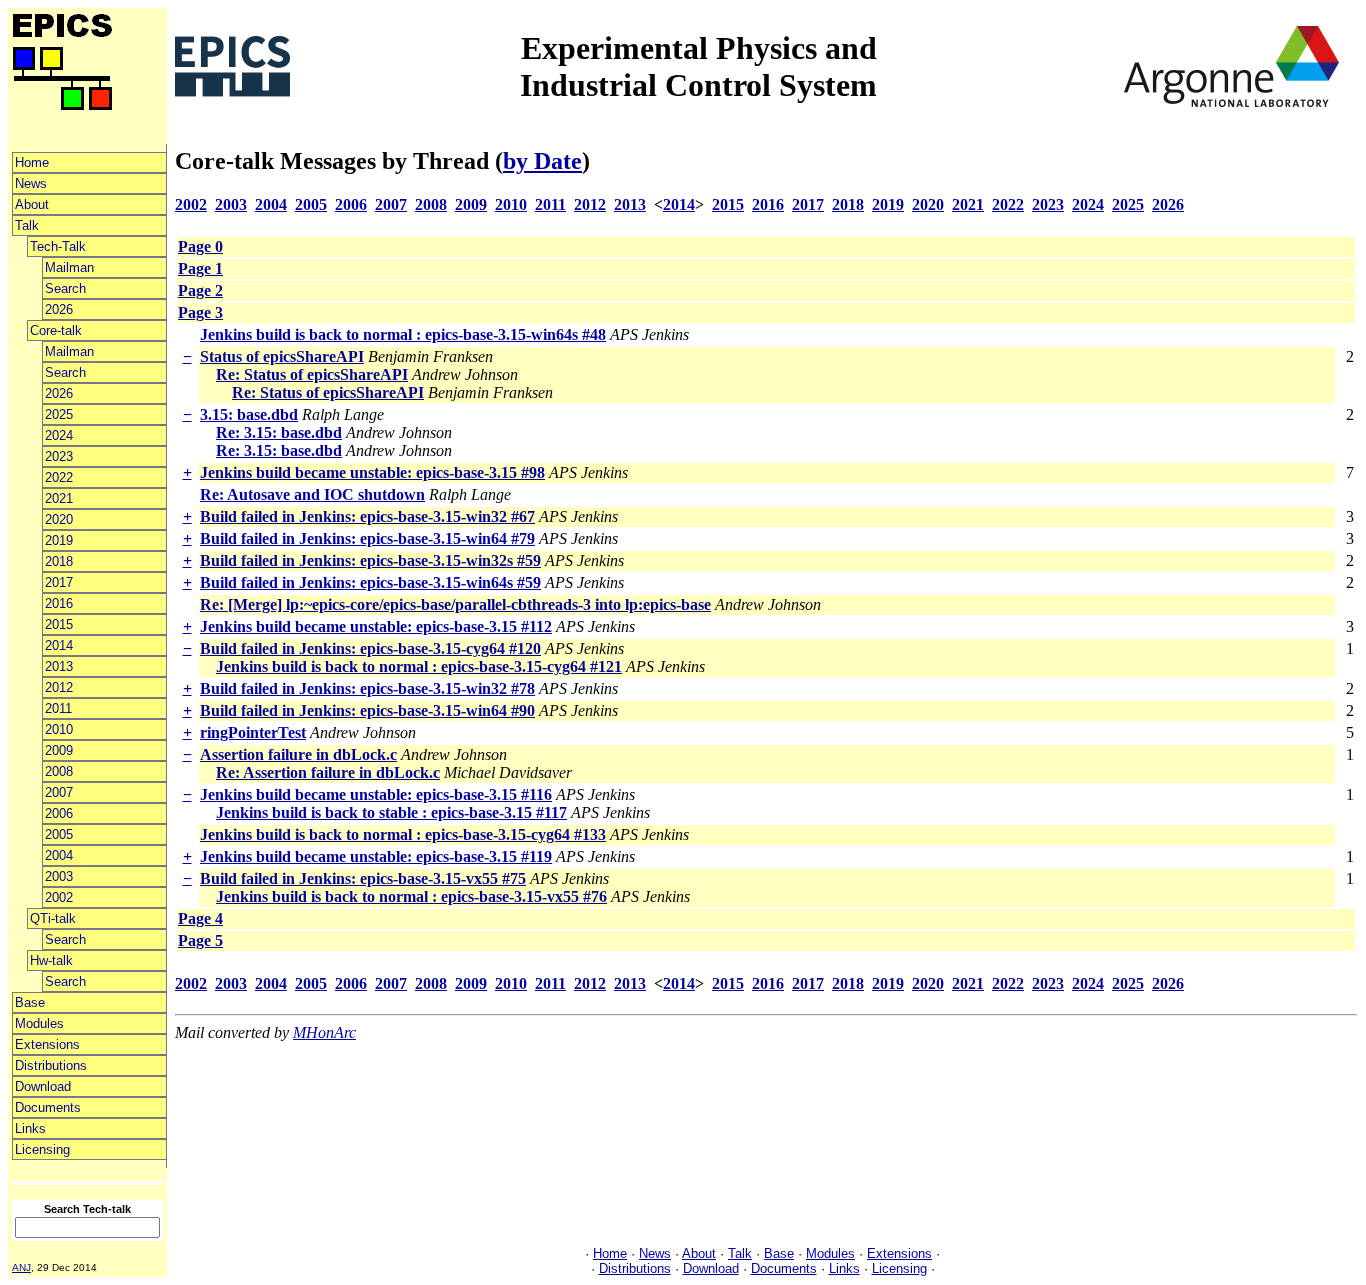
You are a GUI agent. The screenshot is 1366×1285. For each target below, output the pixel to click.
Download (43, 1086)
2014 (59, 645)
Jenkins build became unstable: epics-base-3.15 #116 (376, 794)
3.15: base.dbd (249, 414)
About (32, 204)
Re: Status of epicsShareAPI (312, 374)
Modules (39, 1023)
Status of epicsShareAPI (282, 356)
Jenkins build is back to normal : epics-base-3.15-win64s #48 (403, 334)
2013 (59, 666)
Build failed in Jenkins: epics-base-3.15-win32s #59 (370, 560)
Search (65, 288)
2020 (59, 519)
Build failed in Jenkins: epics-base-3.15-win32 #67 (367, 516)
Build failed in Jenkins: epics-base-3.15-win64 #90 (367, 710)
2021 (59, 498)
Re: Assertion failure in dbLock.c (328, 772)
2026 (59, 309)
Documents (48, 1107)
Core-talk (56, 330)
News (31, 183)
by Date (542, 161)
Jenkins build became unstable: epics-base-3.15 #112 (376, 626)
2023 (59, 456)
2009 (59, 750)
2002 (59, 897)
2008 (59, 771)
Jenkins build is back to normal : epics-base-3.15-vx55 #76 (411, 896)
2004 (59, 855)
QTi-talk (53, 918)
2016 (59, 603)
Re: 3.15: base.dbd (279, 432)
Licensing (42, 1149)
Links (30, 1128)
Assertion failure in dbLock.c (298, 754)
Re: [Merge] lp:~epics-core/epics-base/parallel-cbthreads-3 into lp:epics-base (455, 604)
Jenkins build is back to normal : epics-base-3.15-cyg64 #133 (403, 834)
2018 (59, 561)
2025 (59, 414)
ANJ (21, 1267)
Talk (27, 225)
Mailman (69, 267)
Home (32, 162)
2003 (59, 876)
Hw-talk (51, 960)
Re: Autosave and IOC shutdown (312, 494)
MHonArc (324, 1032)
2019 (59, 540)
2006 (59, 813)
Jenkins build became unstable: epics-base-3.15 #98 (372, 472)
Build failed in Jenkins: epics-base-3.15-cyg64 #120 (370, 648)
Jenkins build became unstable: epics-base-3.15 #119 (376, 856)
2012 (59, 687)
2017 (59, 582)
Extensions (47, 1044)
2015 (59, 624)
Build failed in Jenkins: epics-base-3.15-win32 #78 (367, 688)
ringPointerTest (253, 732)
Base (30, 1002)
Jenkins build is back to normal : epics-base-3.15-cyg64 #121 (419, 666)
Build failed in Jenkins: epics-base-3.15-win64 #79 (367, 538)
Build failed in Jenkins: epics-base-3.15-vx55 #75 (363, 878)
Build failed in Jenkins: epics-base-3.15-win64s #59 (370, 582)
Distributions (51, 1065)
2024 (59, 435)
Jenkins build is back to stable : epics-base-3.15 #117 (391, 812)
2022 (59, 477)
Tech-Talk (58, 246)
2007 (59, 792)
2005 (59, 834)
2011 (58, 708)
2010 (59, 729)
